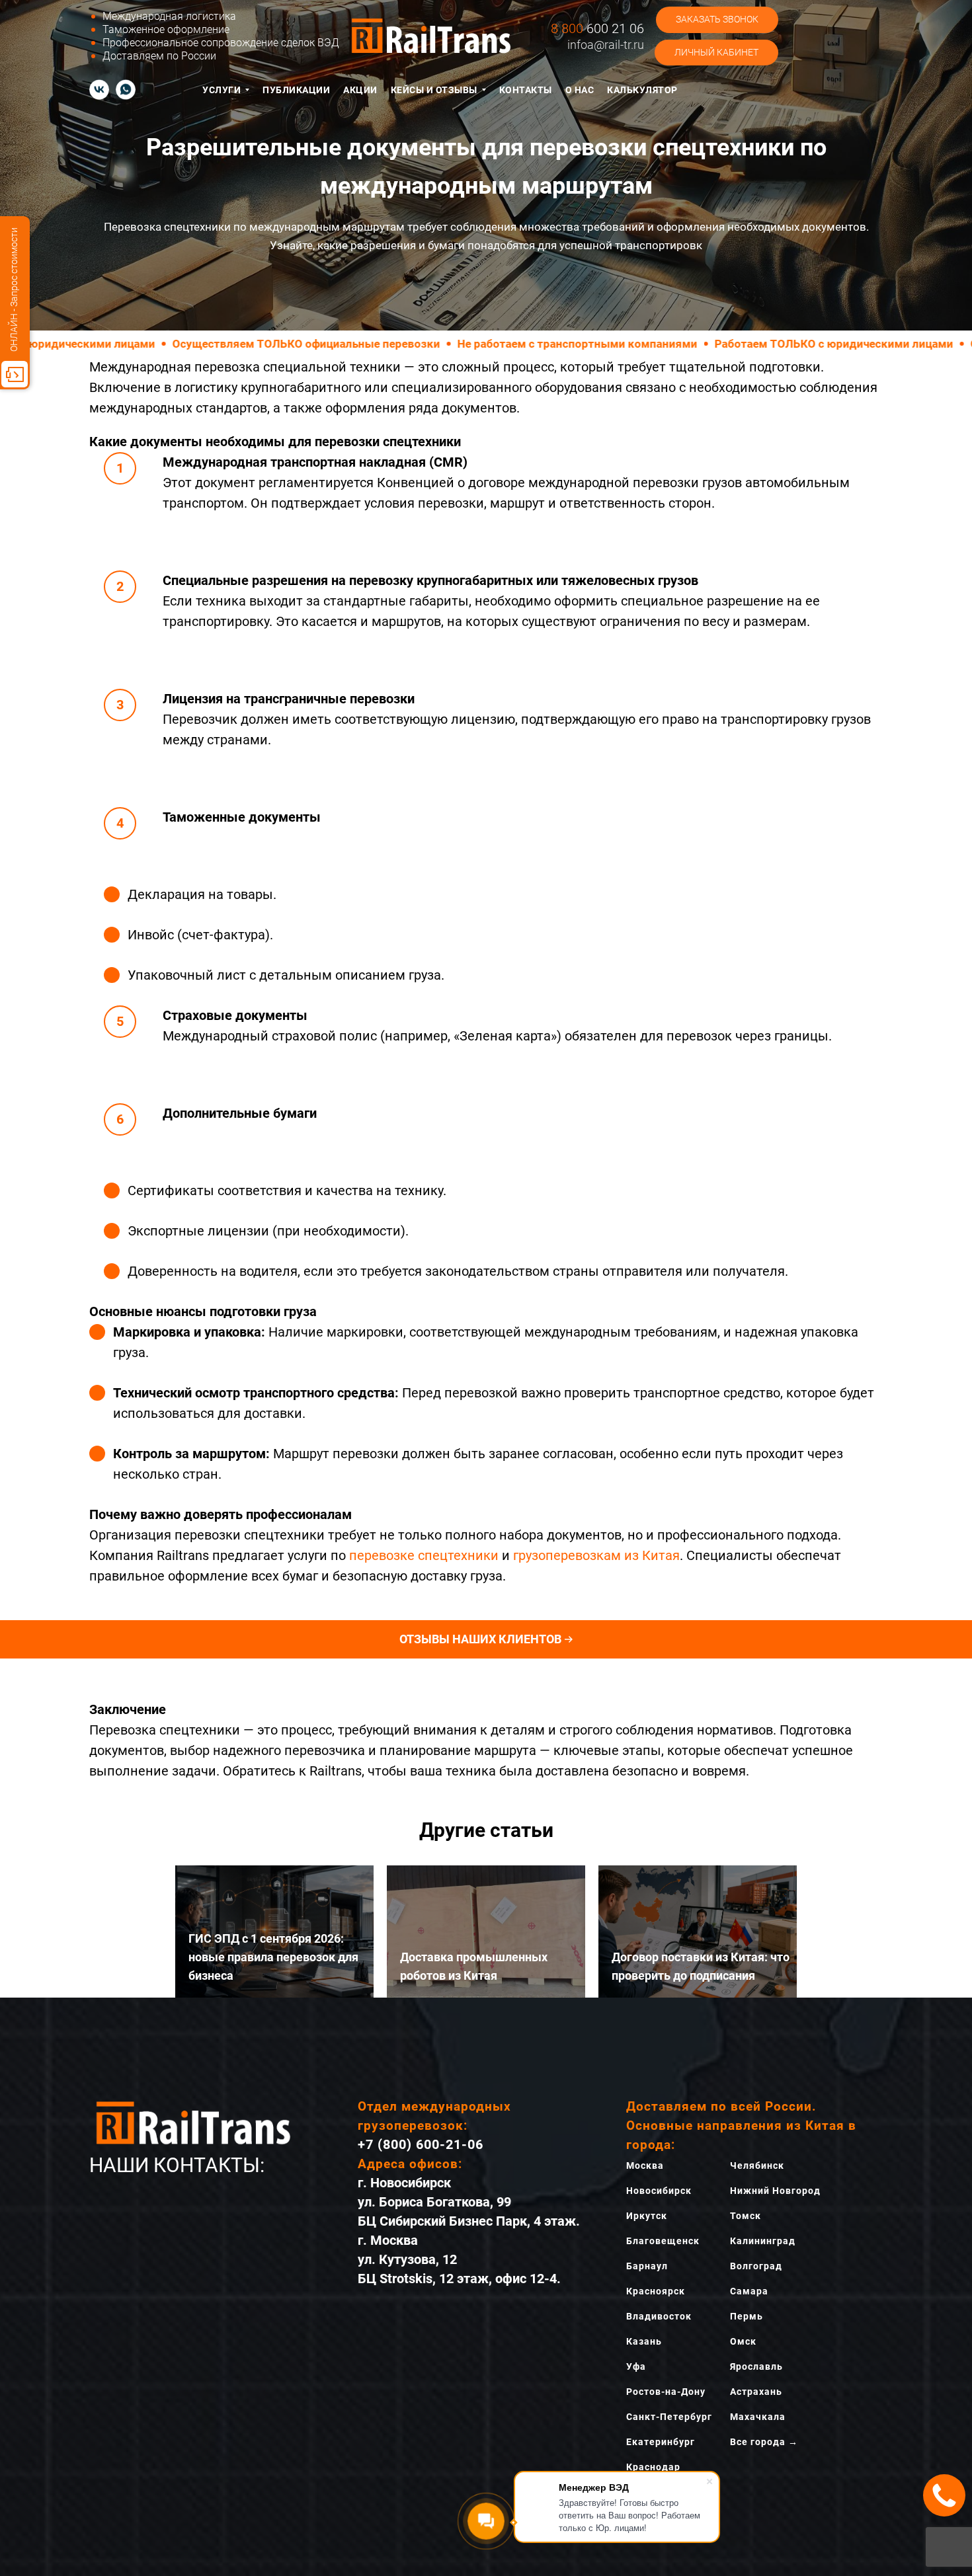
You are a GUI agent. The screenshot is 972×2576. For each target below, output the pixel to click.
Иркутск (647, 2216)
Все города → (764, 2442)
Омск (743, 2341)
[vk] (99, 89)
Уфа (636, 2366)
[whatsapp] (126, 89)
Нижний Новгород (775, 2191)
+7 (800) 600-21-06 (421, 2144)
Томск (746, 2216)
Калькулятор (642, 90)
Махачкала (758, 2417)
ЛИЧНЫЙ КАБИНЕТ (716, 52)
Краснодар (653, 2467)
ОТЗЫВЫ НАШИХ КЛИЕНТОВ (480, 1639)
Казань (644, 2341)
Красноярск (656, 2291)
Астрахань (756, 2392)
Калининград (763, 2241)
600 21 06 (597, 28)
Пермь (747, 2316)
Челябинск (757, 2166)
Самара (749, 2291)
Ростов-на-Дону (666, 2392)
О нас (580, 90)
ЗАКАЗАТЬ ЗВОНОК (717, 19)
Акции (360, 90)
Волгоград (756, 2266)
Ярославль (756, 2366)
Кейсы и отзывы (434, 90)
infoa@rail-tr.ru (606, 45)
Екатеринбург (661, 2442)
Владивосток (659, 2316)
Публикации (296, 90)
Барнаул (647, 2266)
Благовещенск (663, 2241)
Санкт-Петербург (669, 2417)
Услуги (222, 90)
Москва (645, 2166)
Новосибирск (659, 2191)
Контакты (526, 90)
